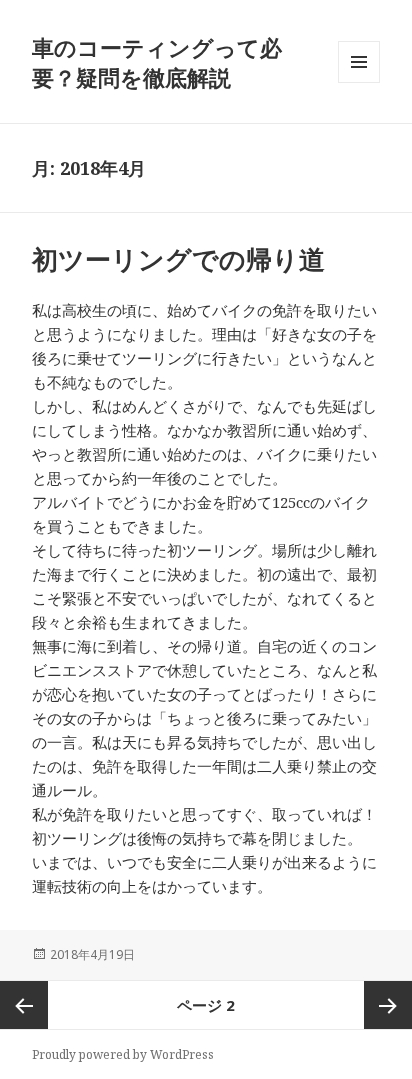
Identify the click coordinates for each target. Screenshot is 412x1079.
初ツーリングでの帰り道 (178, 259)
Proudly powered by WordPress (123, 1054)
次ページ (388, 1005)
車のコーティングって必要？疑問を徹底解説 (157, 62)
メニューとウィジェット (359, 82)
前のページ (24, 1005)
